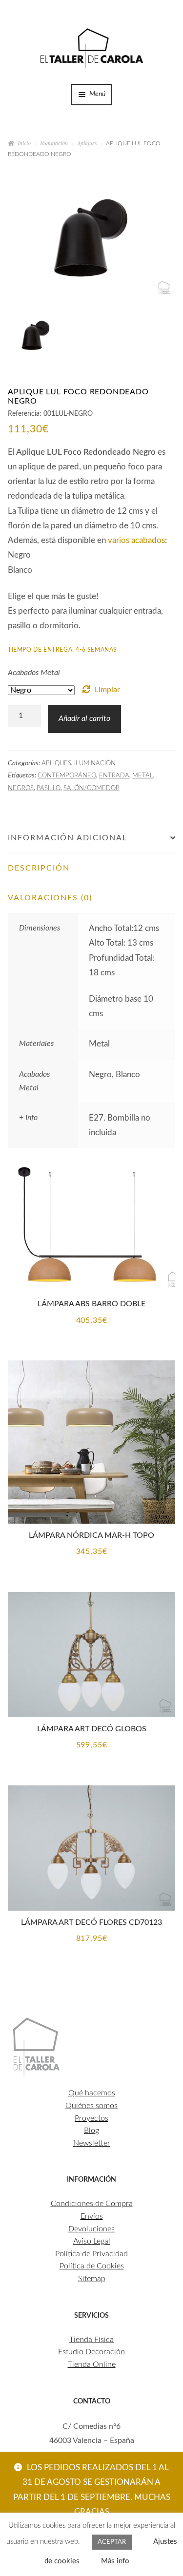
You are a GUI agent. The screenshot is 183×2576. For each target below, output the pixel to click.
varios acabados (136, 540)
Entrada (114, 775)
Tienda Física (91, 2340)
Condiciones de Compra (92, 2204)
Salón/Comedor (91, 788)
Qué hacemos (92, 2093)
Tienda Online (92, 2364)
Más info (115, 2561)
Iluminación (54, 143)
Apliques (87, 143)
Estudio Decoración (91, 2352)
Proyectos (91, 2118)
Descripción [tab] (39, 868)
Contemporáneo (67, 775)
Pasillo (49, 788)
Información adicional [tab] (68, 838)
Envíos (92, 2216)
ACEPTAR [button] (112, 2542)
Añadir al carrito (84, 718)
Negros (21, 788)
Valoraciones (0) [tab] (50, 898)
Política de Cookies (92, 2266)
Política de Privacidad (91, 2254)
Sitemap (92, 2279)
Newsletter (92, 2143)
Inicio (24, 143)
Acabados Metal (34, 673)
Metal (143, 775)
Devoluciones (91, 2229)
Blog (91, 2131)
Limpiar (107, 690)
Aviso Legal (92, 2241)
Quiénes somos (91, 2106)
